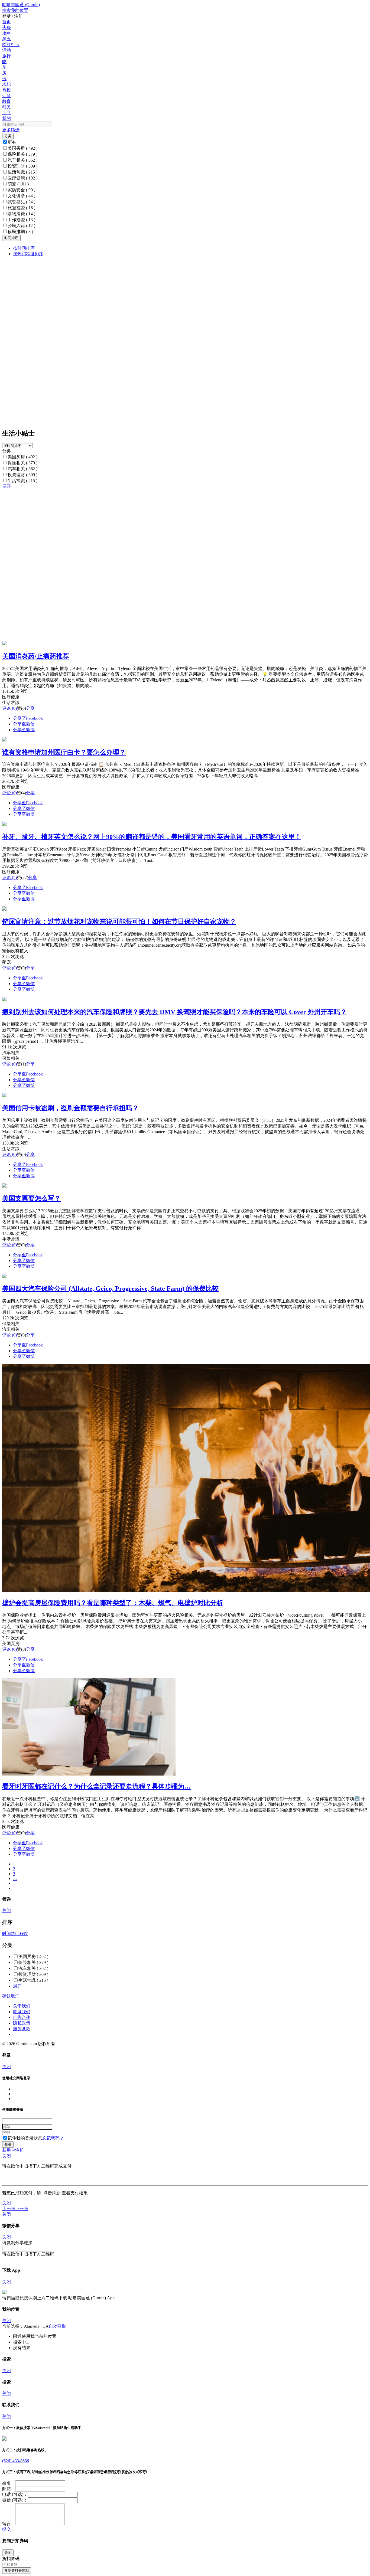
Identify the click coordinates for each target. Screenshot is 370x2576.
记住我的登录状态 (25, 2138)
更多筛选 (11, 130)
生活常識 (22, 172)
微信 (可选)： (15, 2500)
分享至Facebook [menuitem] (28, 718)
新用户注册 (13, 2150)
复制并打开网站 (17, 2570)
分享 (30, 708)
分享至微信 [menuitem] (24, 724)
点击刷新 (52, 2193)
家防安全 (21, 190)
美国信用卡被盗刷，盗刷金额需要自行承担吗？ (70, 1108)
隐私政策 (22, 2023)
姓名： (9, 2483)
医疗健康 (22, 178)
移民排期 (20, 232)
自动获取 (57, 2326)
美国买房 (22, 148)
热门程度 (20, 1933)
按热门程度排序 (28, 254)
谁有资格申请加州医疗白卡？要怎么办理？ (64, 752)
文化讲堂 (21, 196)
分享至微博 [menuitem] (24, 730)
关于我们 (22, 2006)
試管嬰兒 (21, 202)
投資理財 (22, 166)
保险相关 (22, 154)
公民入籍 (21, 226)
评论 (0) (9, 708)
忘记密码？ (53, 2138)
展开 (7, 486)
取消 (15, 1996)
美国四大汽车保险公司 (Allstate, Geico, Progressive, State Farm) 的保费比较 (110, 1289)
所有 (12, 142)
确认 (7, 1996)
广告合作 (22, 2017)
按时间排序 (24, 248)
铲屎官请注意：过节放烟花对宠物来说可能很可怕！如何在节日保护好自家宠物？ (119, 921)
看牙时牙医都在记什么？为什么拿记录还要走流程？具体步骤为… (96, 1786)
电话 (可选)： (15, 2494)
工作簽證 (21, 220)
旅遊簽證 (21, 208)
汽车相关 (22, 160)
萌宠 (18, 184)
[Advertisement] (165, 527)
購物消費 (21, 214)
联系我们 (22, 2012)
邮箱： (9, 2489)
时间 (7, 1933)
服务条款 (22, 2029)
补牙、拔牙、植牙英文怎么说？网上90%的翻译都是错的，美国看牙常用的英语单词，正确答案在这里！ (152, 837)
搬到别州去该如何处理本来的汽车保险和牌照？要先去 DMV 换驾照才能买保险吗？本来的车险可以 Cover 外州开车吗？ (174, 1012)
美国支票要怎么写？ (31, 1198)
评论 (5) (9, 877)
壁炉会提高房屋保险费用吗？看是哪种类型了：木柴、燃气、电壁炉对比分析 (113, 1603)
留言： (9, 2524)
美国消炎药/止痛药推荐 (36, 656)
